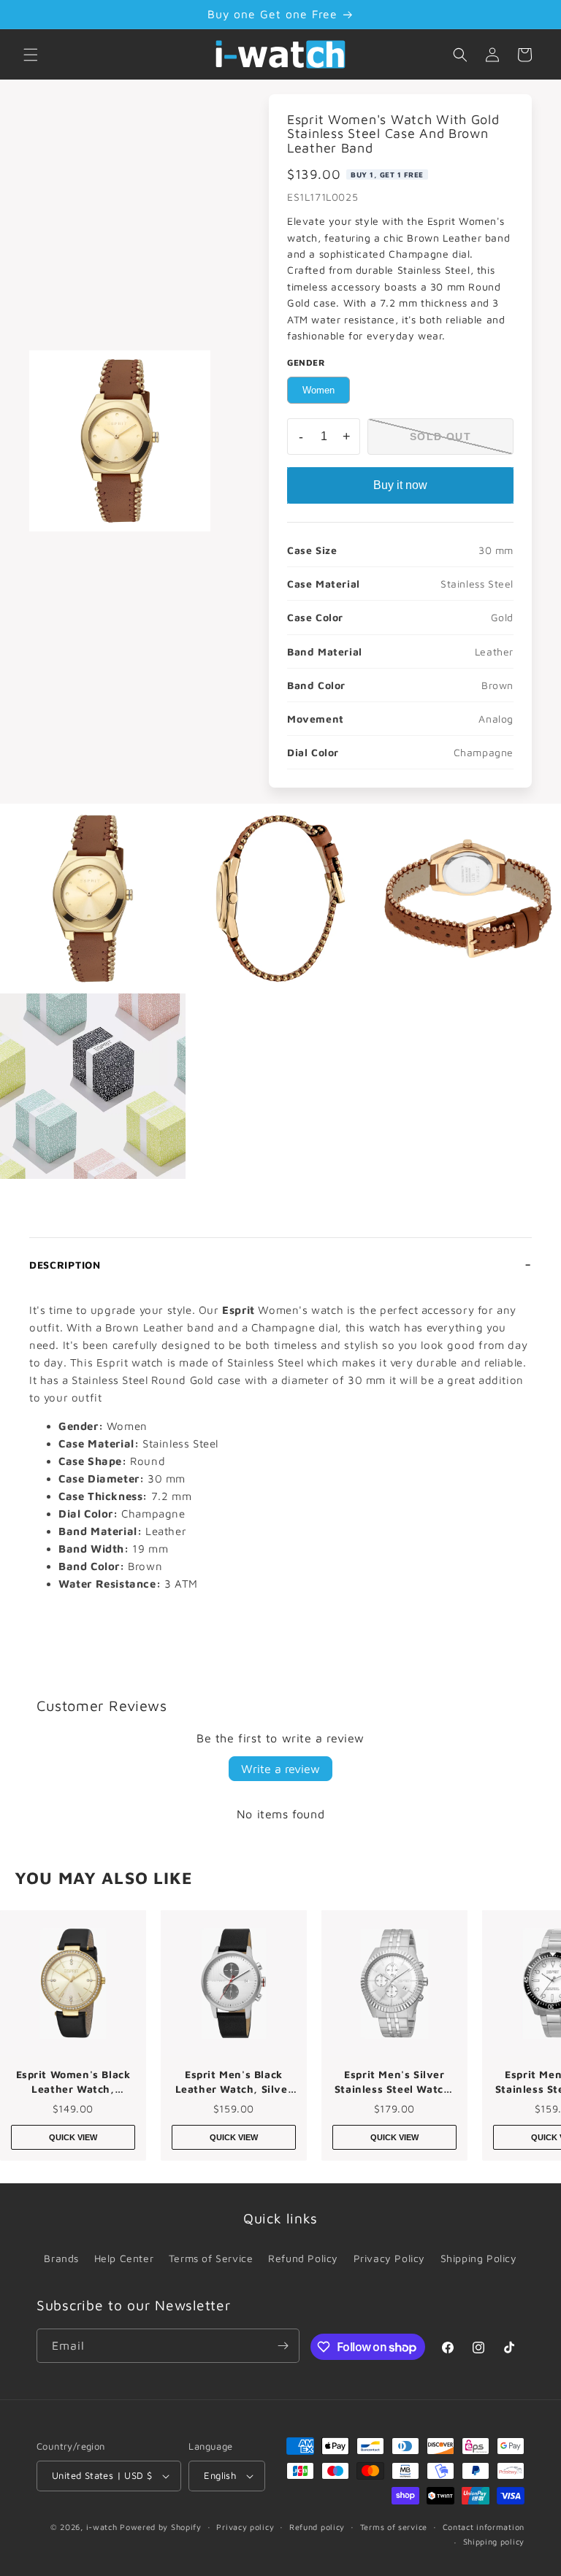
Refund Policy (303, 2258)
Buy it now (400, 485)
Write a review (280, 1769)
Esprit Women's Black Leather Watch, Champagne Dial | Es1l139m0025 (73, 2082)
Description (65, 1265)
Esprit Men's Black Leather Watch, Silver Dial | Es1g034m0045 (234, 2082)
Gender (306, 362)
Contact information (484, 2527)
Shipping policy (494, 2541)
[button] (31, 55)
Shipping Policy (479, 2258)
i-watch (102, 2527)
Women (318, 390)
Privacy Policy (389, 2258)
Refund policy (317, 2527)
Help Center (124, 2258)
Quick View (73, 2137)
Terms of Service (211, 2258)
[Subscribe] (283, 2346)
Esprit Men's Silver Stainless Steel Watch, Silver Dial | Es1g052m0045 (394, 2082)
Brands (61, 2258)
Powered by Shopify (161, 2527)
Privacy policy (245, 2527)
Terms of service (394, 2527)
